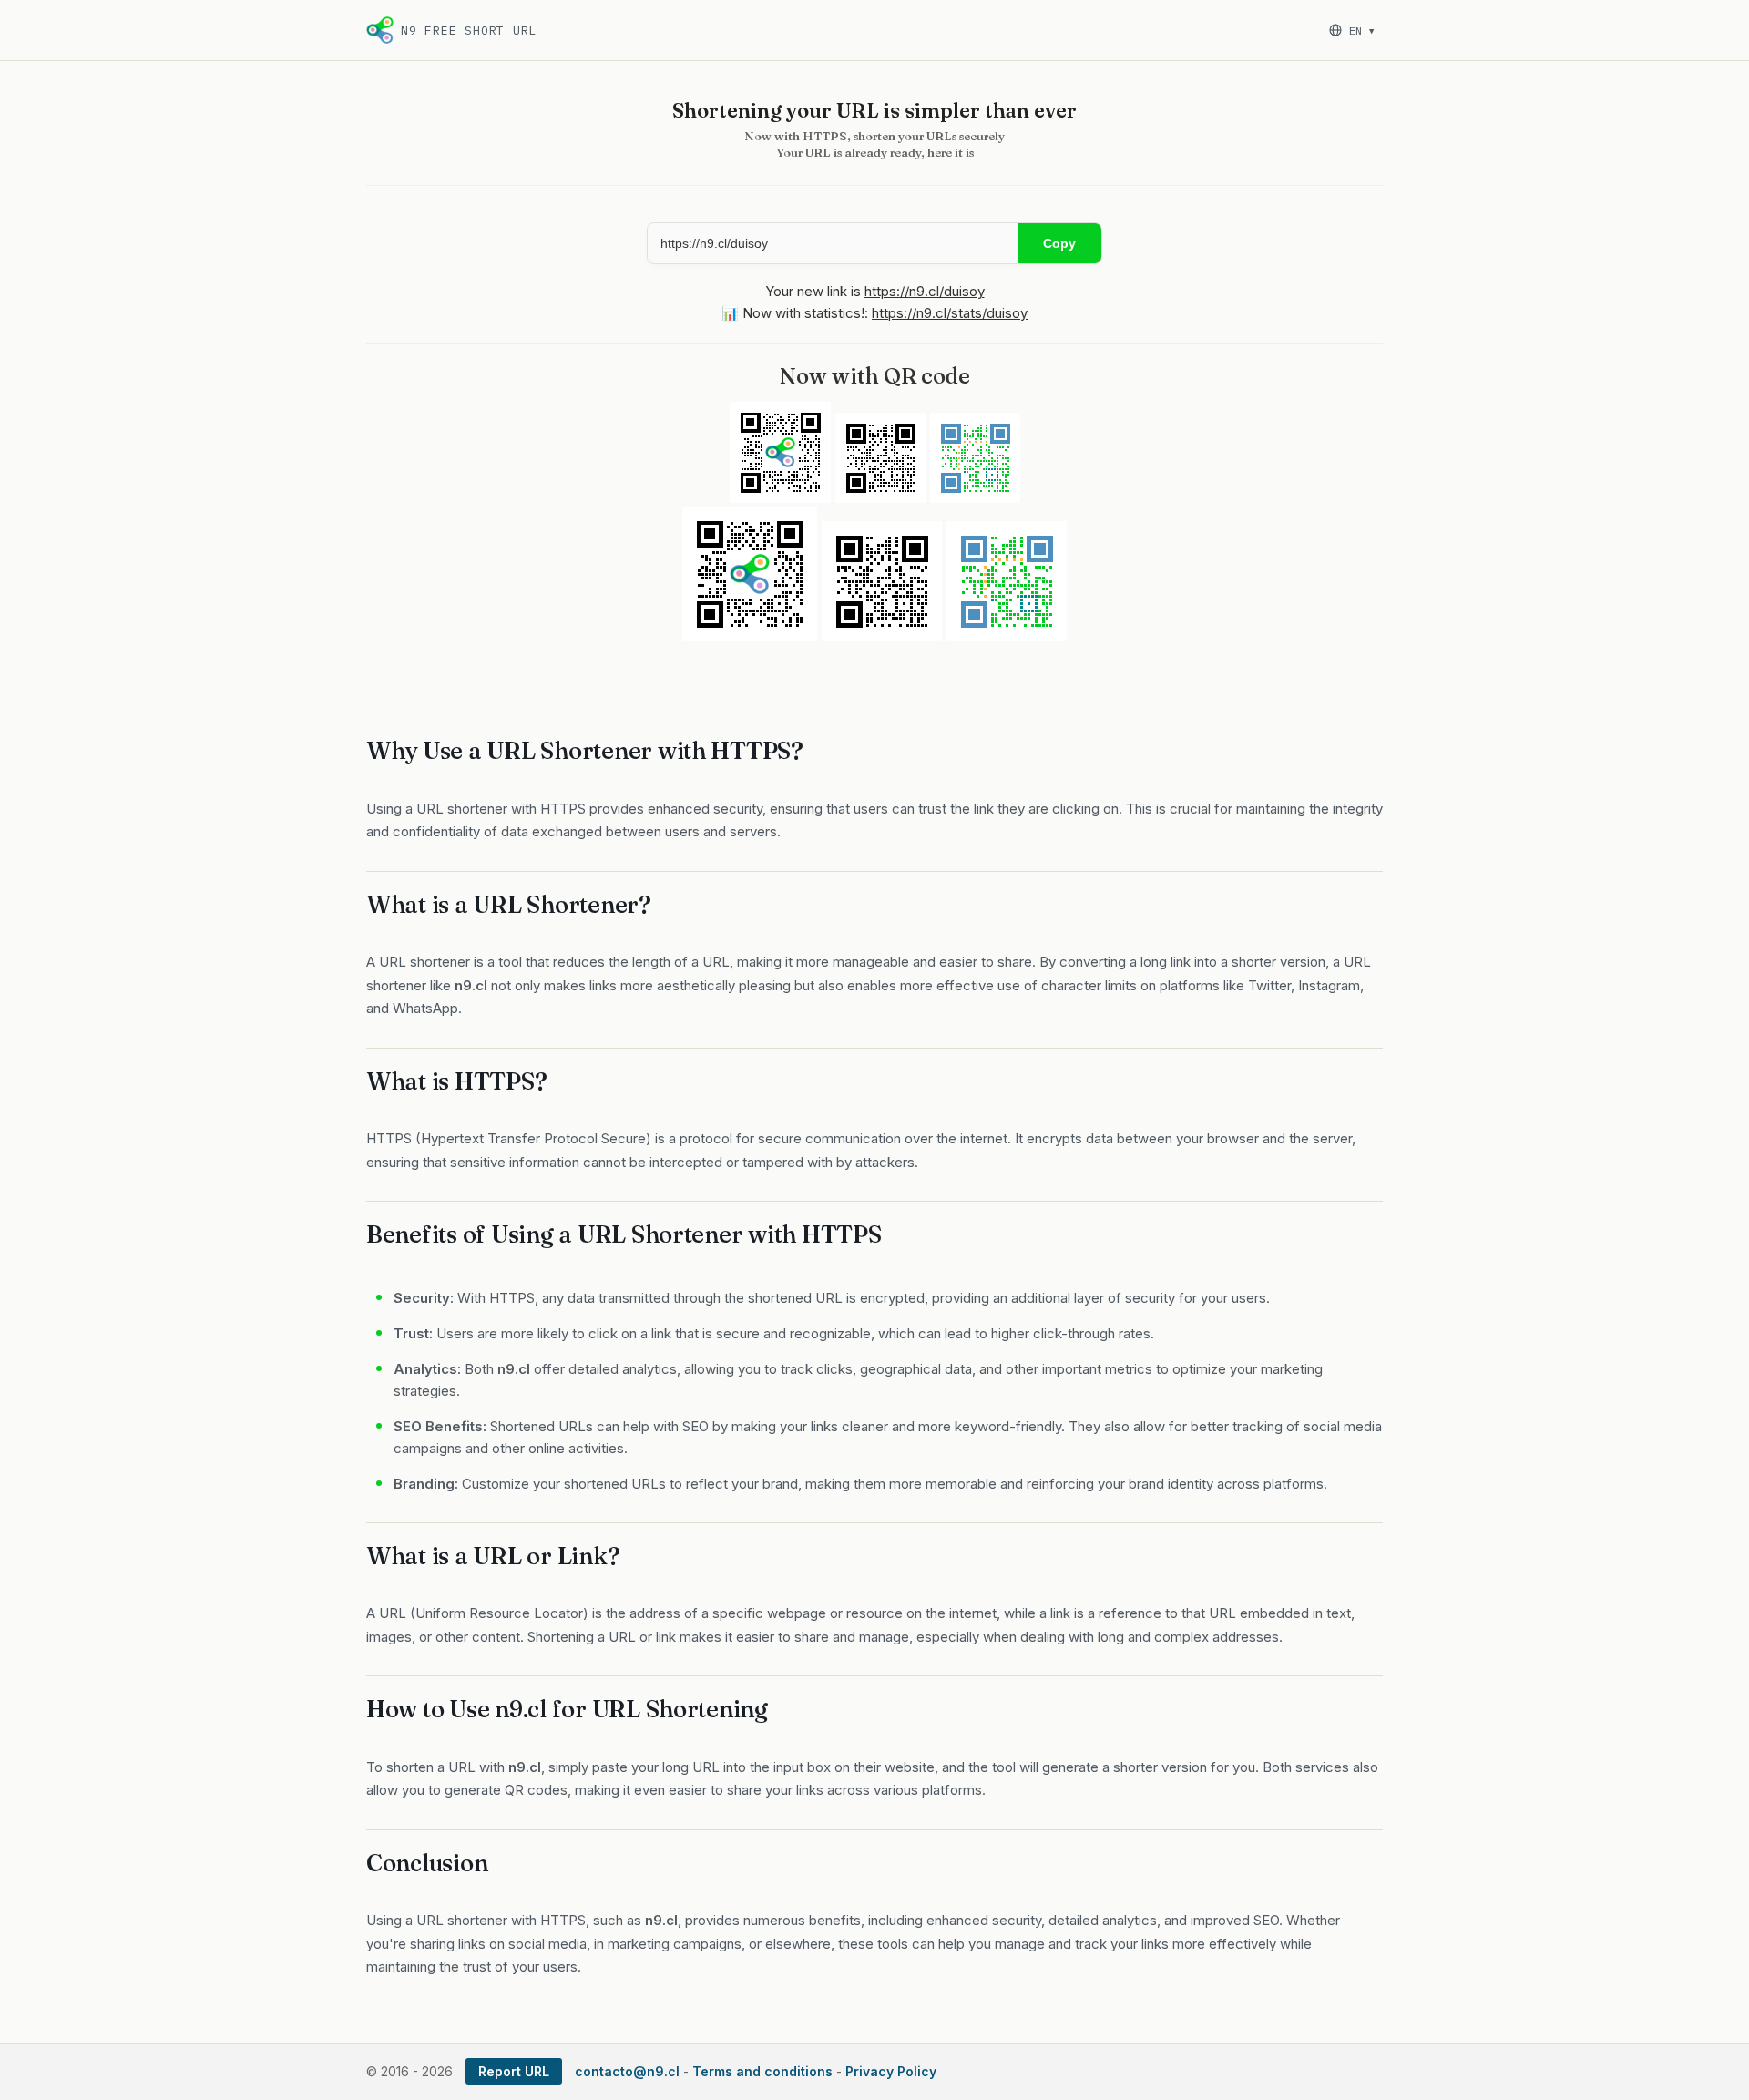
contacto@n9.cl (627, 2071)
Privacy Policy (891, 2071)
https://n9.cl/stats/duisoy (950, 313)
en (1361, 31)
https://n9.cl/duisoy (925, 291)
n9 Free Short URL (469, 31)
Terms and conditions (762, 2071)
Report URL (514, 2071)
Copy (1059, 243)
